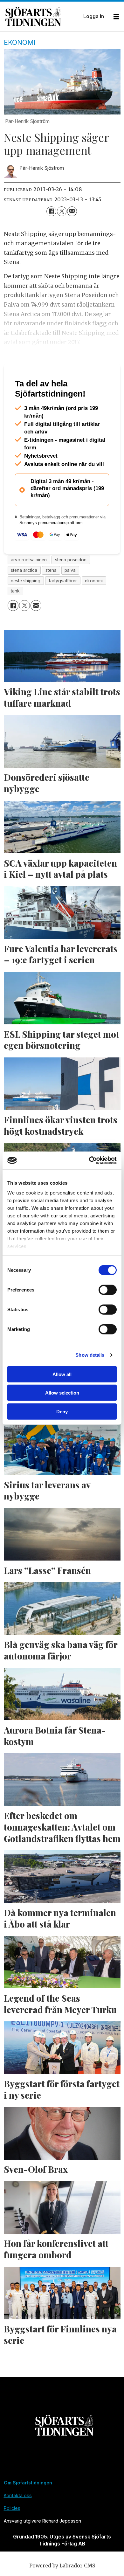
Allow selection (62, 1393)
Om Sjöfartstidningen (28, 2510)
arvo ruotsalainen (29, 587)
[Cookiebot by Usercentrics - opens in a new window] (89, 1160)
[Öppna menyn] (116, 17)
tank (15, 618)
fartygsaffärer (63, 607)
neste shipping (26, 607)
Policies (12, 2535)
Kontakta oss (18, 2522)
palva (70, 597)
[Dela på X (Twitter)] (62, 211)
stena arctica (24, 597)
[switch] (108, 1290)
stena (51, 597)
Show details (90, 1355)
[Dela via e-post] (72, 211)
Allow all (62, 1374)
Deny (62, 1411)
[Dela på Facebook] (51, 211)
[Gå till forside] (42, 17)
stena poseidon (71, 587)
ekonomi (94, 607)
